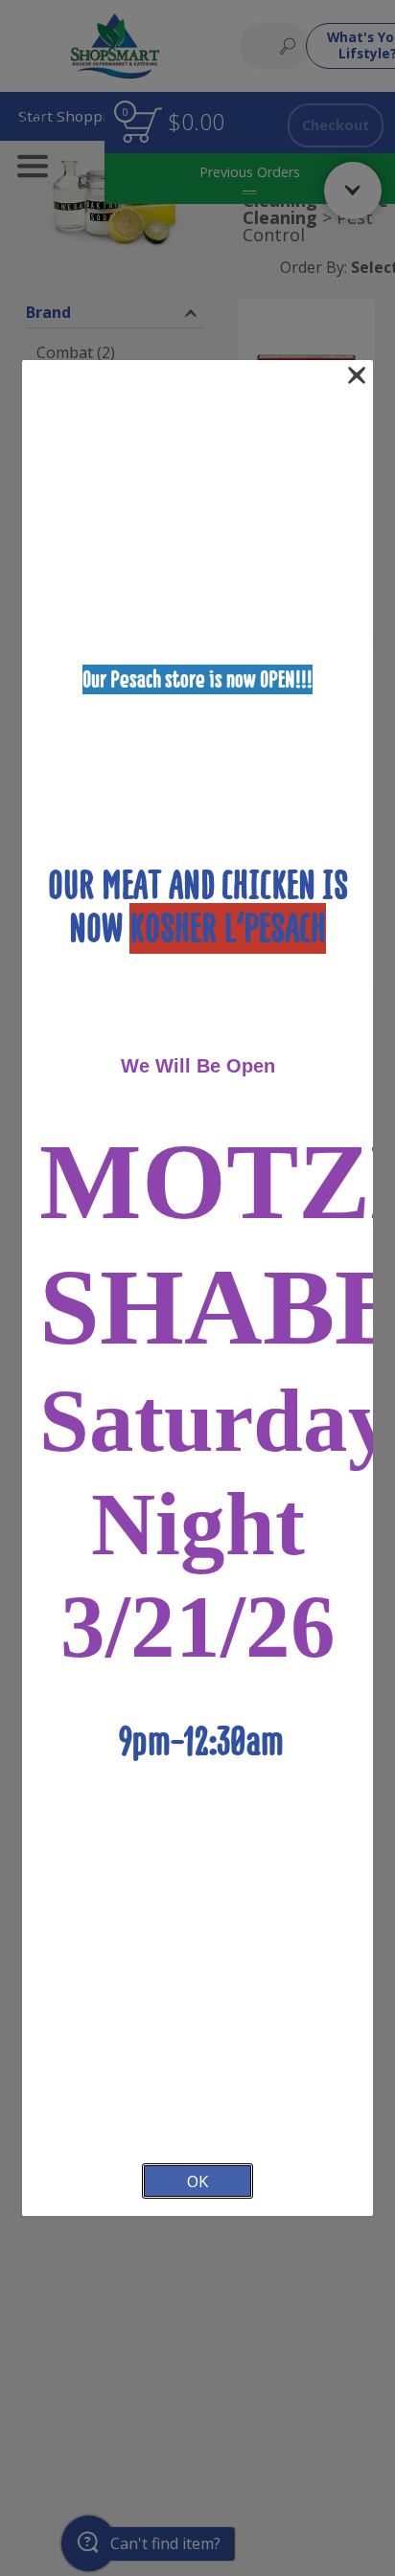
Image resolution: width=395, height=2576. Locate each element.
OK (197, 2181)
